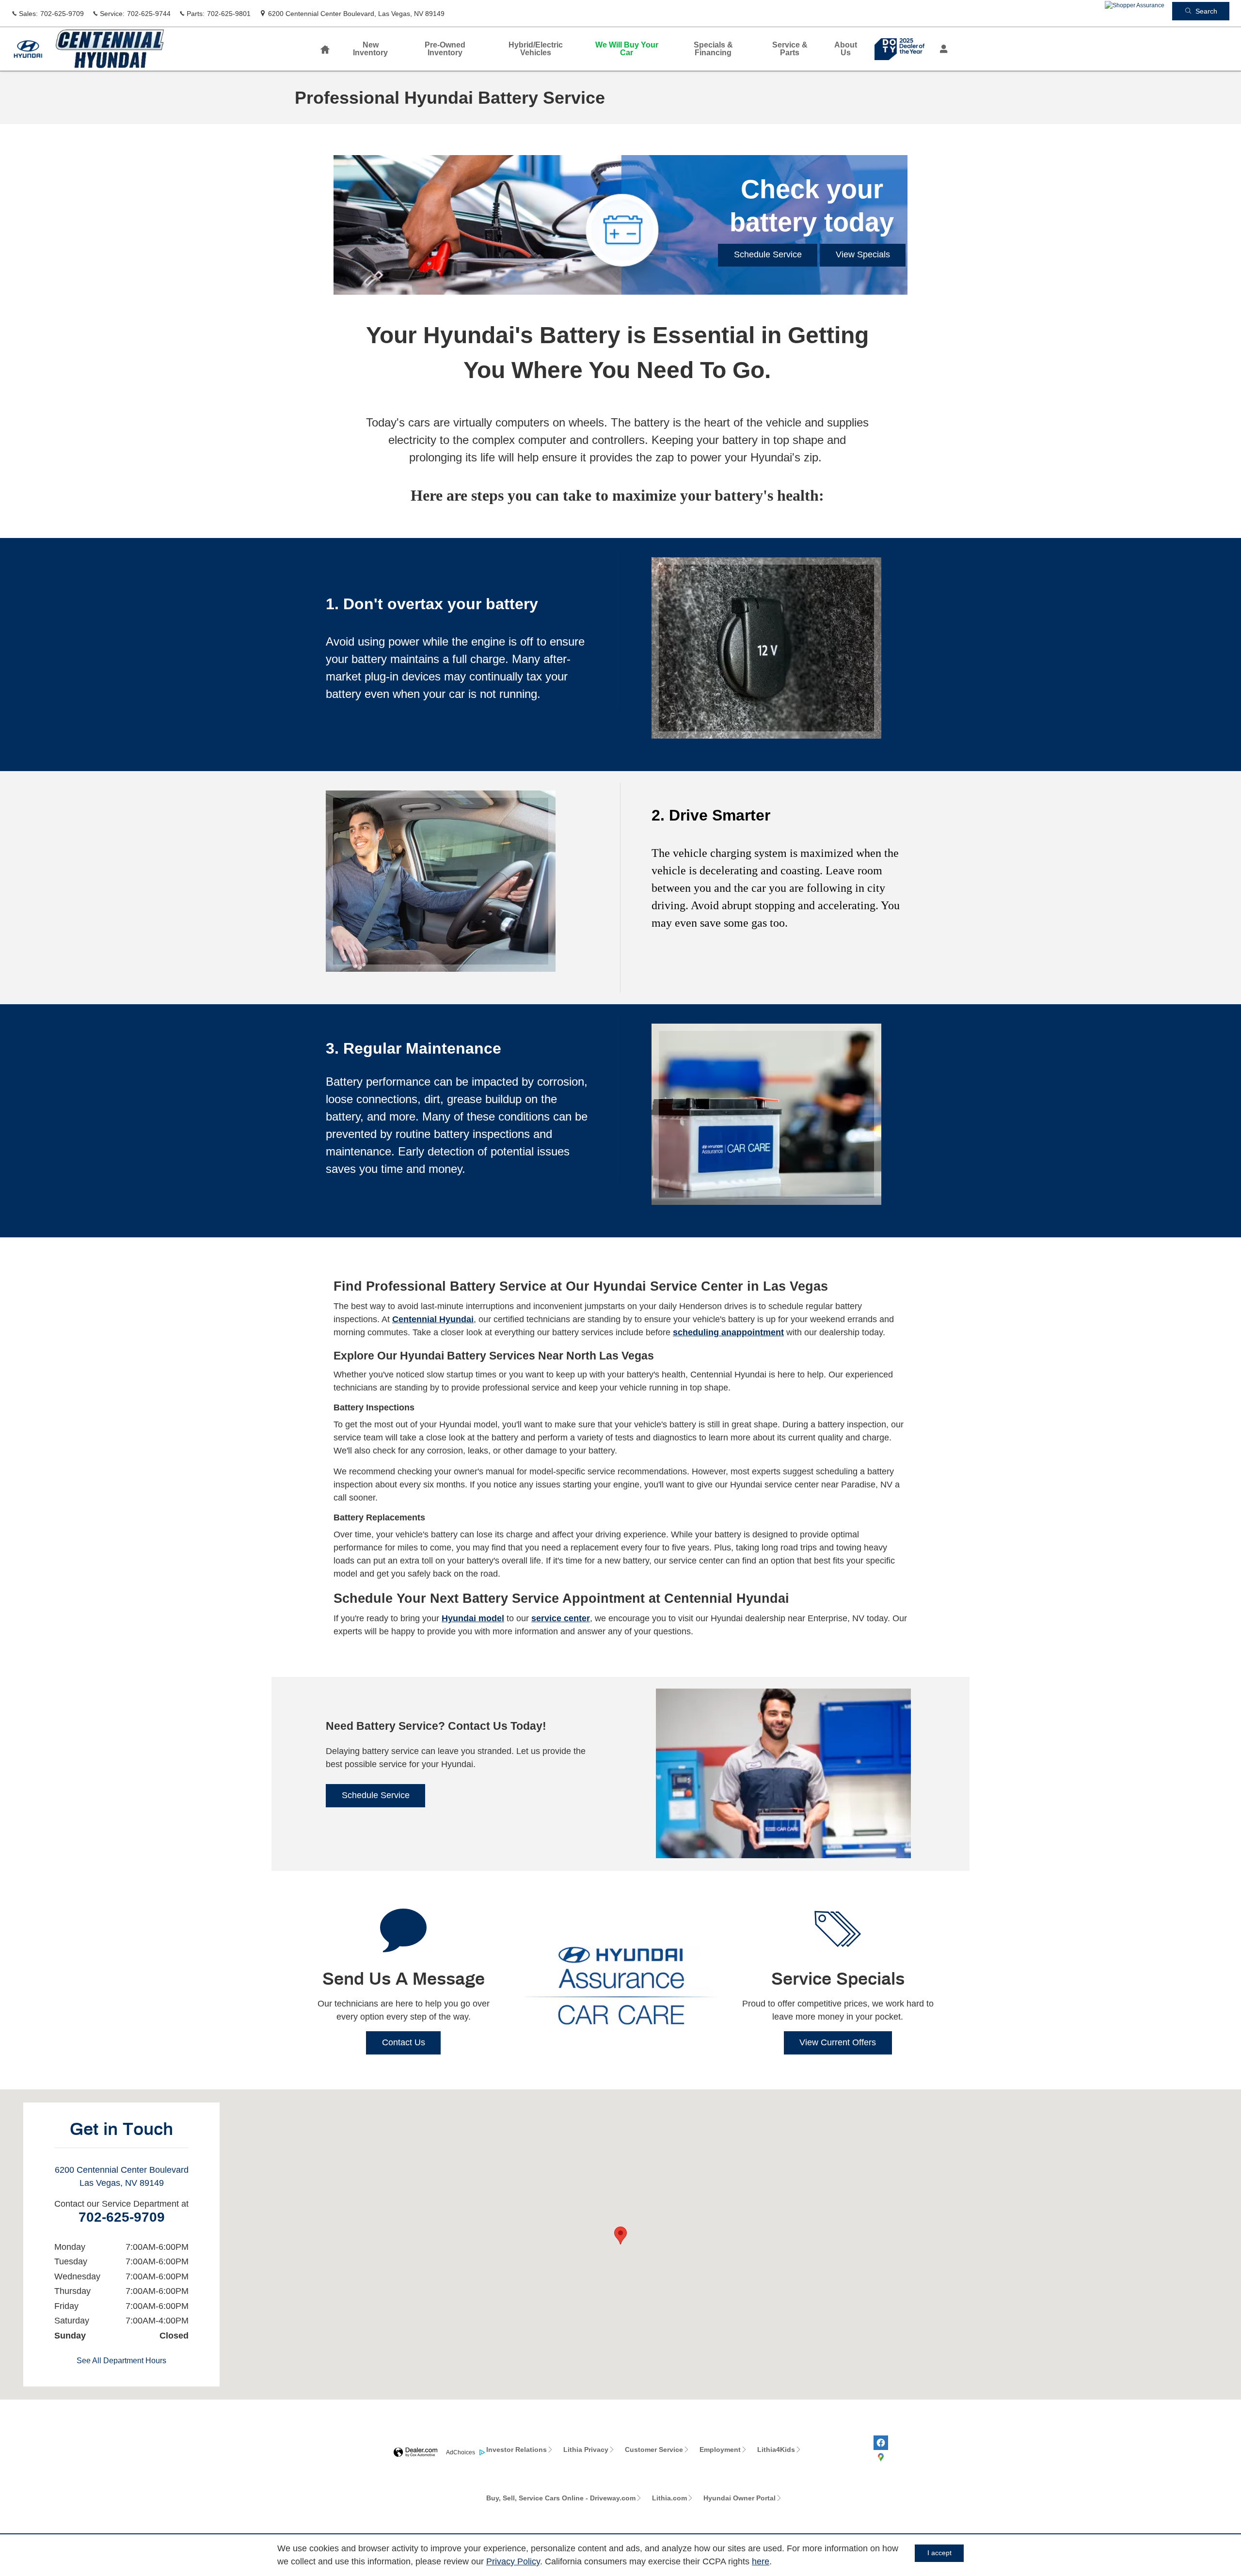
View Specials (863, 254)
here (761, 2561)
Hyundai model (473, 1618)
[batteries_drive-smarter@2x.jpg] (441, 881)
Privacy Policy (513, 2561)
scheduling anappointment (728, 1332)
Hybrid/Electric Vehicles (536, 49)
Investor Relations (517, 2450)
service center (561, 1618)
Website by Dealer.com (415, 2453)
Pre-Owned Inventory (445, 49)
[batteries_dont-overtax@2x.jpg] (766, 648)
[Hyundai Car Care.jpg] (620, 1985)
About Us (846, 49)
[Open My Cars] (941, 49)
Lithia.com (669, 2498)
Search (1206, 11)
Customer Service (654, 2450)
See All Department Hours (121, 2361)
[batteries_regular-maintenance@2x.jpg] (766, 1114)
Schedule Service (768, 254)
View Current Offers (838, 2042)
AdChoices (461, 2452)
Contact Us (404, 2042)
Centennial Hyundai (433, 1319)
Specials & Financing (713, 49)
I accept (939, 2553)
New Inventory (370, 49)
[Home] (28, 49)
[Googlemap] (881, 2457)
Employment (720, 2450)
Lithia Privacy (586, 2450)
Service (790, 49)
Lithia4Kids (776, 2450)
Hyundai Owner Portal (740, 2498)
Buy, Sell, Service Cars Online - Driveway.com (561, 2498)
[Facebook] (881, 2443)
